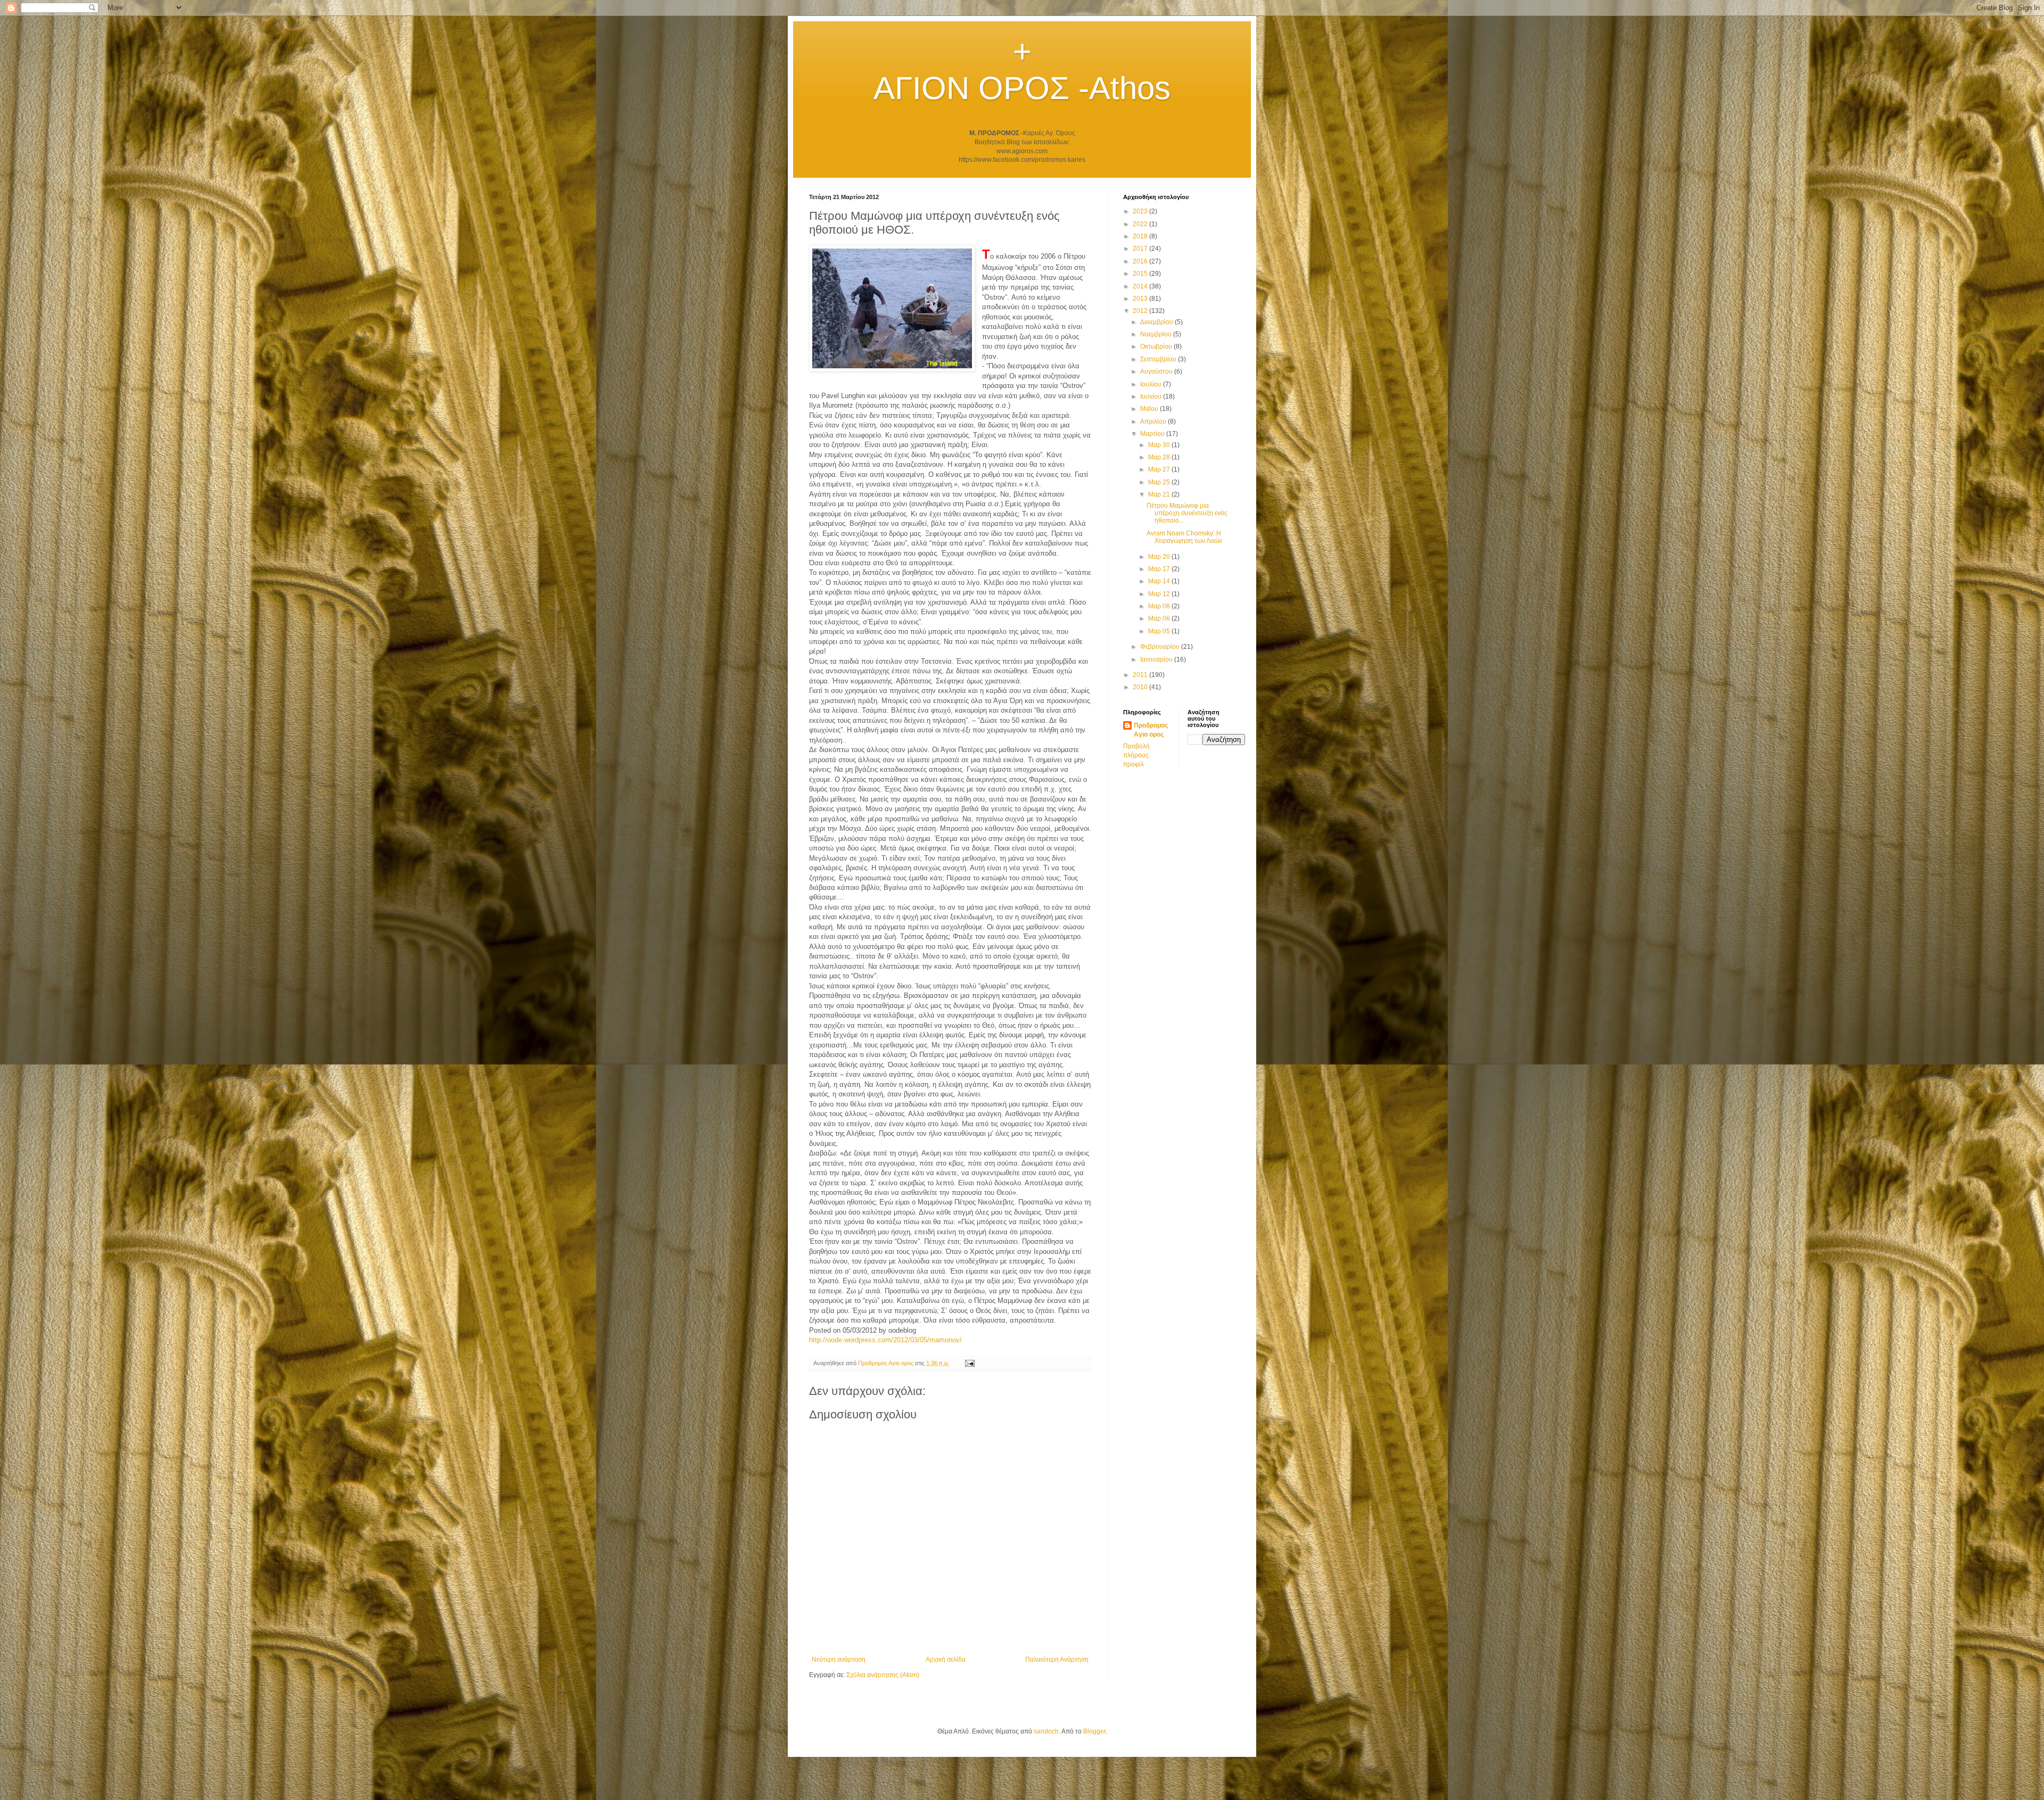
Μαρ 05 (1160, 631)
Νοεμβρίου (1157, 334)
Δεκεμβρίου (1157, 322)
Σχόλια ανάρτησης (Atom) (883, 1675)
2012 (1141, 311)
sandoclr (1046, 1731)
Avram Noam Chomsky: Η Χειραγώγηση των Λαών (1184, 537)
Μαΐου (1150, 409)
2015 (1141, 274)
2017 (1141, 249)
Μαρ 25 (1160, 482)
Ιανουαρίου (1157, 659)
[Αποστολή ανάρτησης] (969, 1363)
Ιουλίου (1152, 384)
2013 (1141, 299)
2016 (1141, 261)
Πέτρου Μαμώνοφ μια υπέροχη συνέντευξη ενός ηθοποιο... (1187, 513)
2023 (1141, 211)
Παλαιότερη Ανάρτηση (1057, 1659)
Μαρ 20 (1160, 557)
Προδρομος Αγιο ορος (1151, 730)
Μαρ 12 (1160, 594)
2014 (1141, 286)
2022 (1141, 224)
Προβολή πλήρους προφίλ (1136, 755)
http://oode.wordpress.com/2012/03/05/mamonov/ (885, 1340)
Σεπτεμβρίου (1159, 359)
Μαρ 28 (1160, 457)
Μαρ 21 (1160, 494)
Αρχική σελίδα (946, 1659)
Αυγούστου (1157, 371)
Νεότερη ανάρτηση (839, 1659)
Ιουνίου (1152, 397)
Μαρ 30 (1160, 445)
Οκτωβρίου (1157, 346)
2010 (1141, 687)
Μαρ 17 (1160, 569)
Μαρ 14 (1160, 581)
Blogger (1094, 1731)
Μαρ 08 (1160, 606)
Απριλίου (1154, 422)
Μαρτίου (1153, 434)
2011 (1141, 675)
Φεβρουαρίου (1161, 647)
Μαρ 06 (1160, 618)
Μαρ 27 (1160, 469)
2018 (1141, 236)
